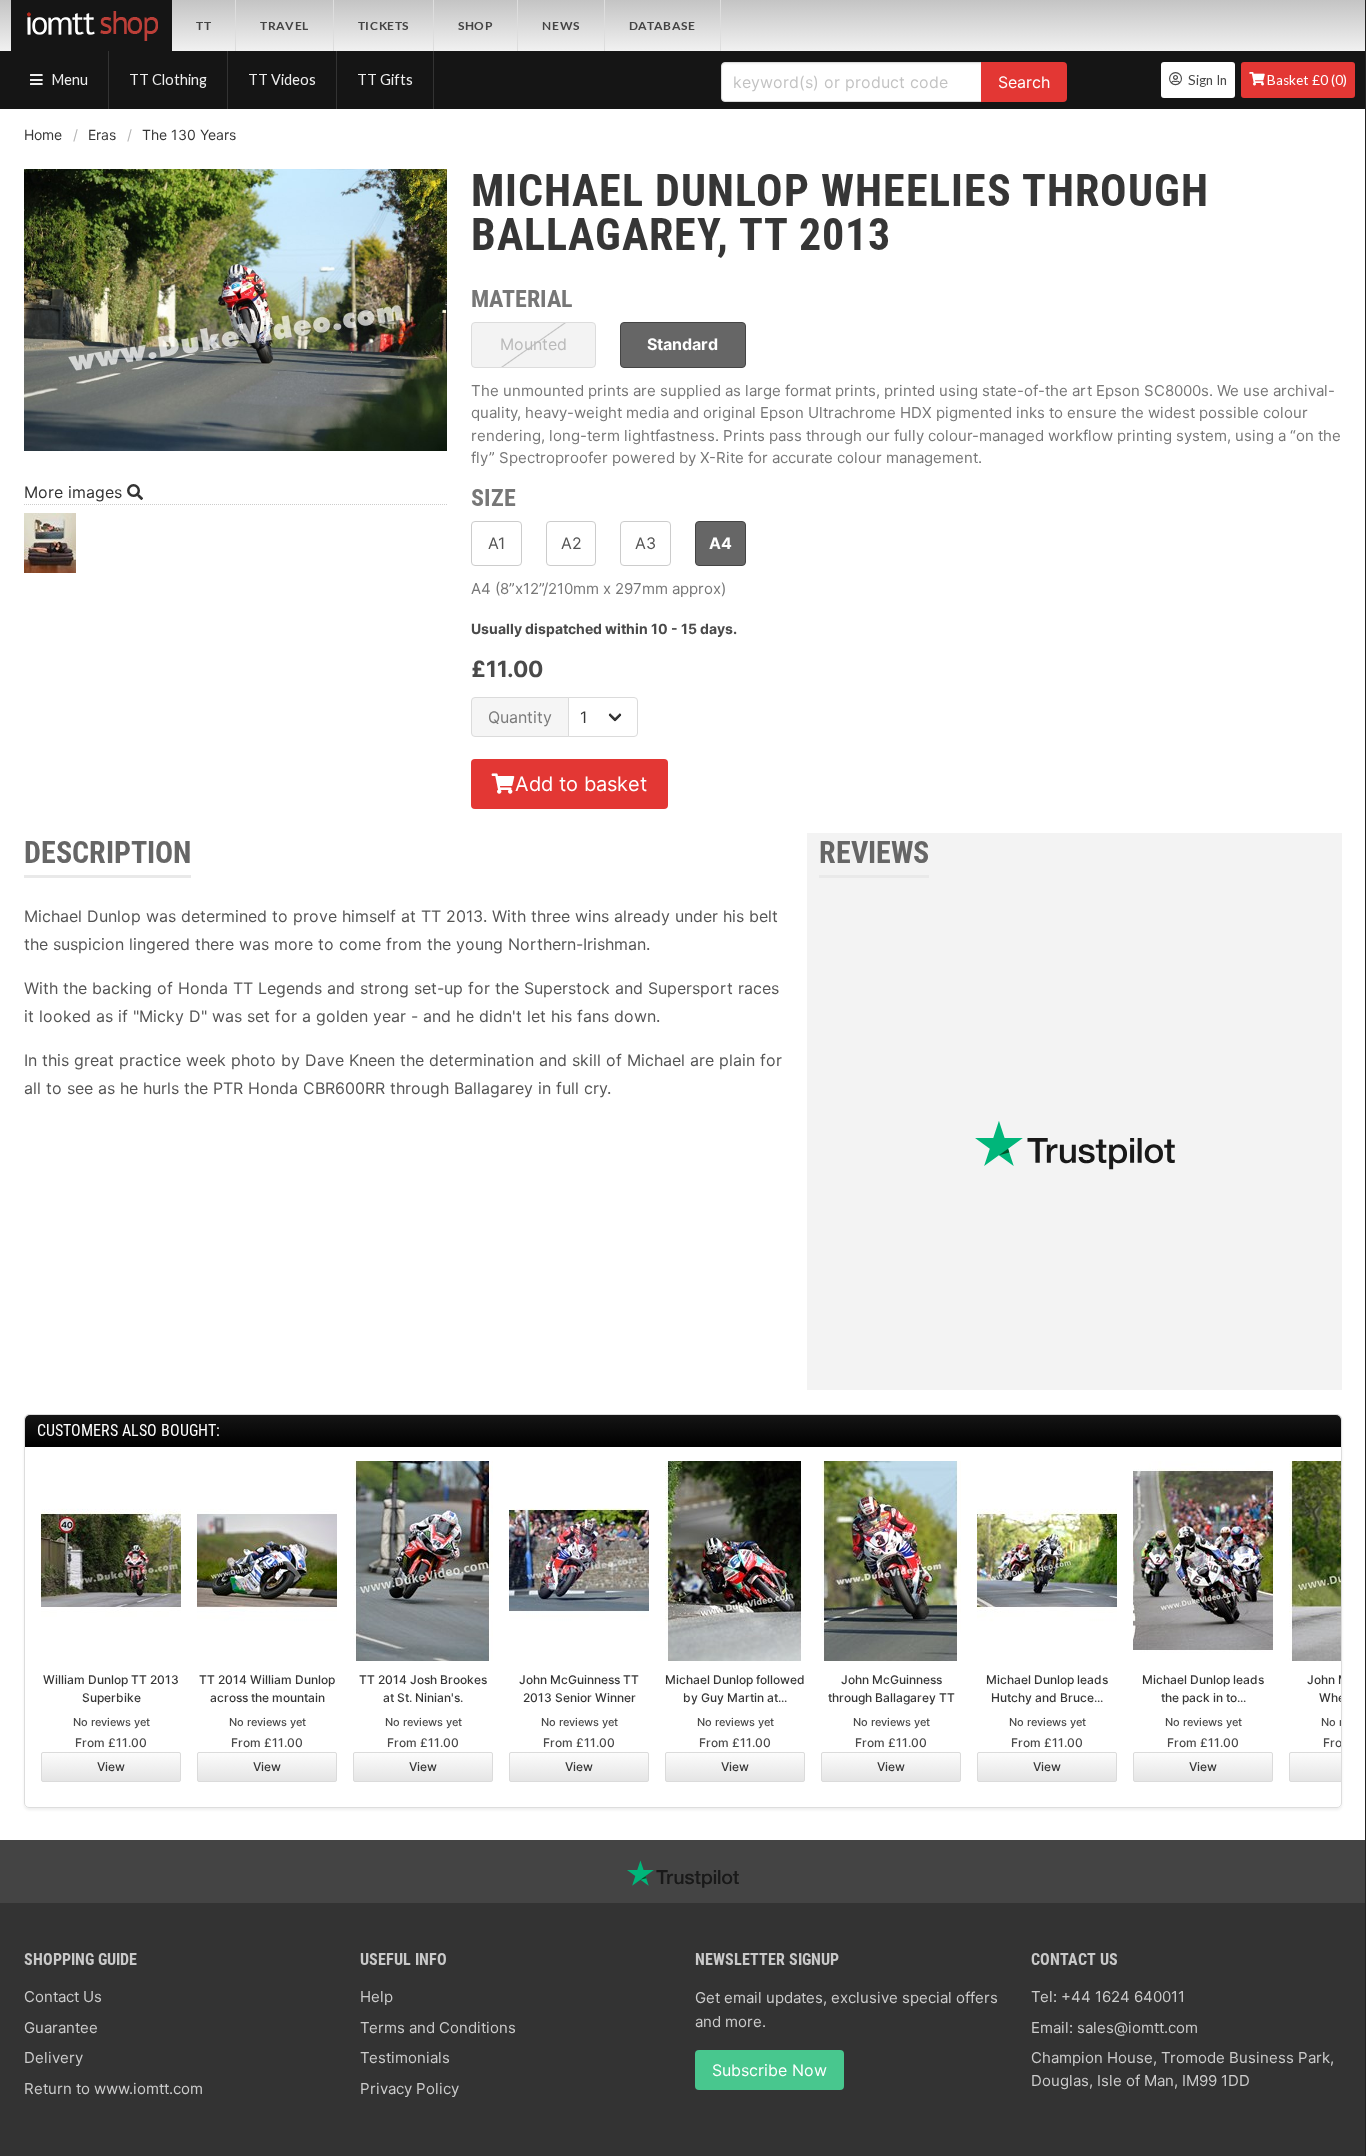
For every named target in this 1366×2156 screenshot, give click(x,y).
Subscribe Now (769, 2070)
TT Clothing (168, 79)
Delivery (53, 2057)
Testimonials (405, 2057)
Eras (102, 134)
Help (376, 1996)
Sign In (1204, 80)
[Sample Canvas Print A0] (50, 548)
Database (662, 25)
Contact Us (63, 1996)
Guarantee (61, 2027)
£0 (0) (1307, 80)
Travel (284, 25)
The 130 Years (189, 134)
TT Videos (282, 79)
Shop (475, 25)
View (111, 1766)
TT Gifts (385, 79)
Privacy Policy (409, 2088)
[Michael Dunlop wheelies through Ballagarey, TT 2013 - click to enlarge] (235, 453)
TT (203, 25)
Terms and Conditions (438, 2027)
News (560, 25)
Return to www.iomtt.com (113, 2088)
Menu (68, 79)
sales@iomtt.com (1137, 2027)
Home (43, 134)
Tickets (383, 25)
